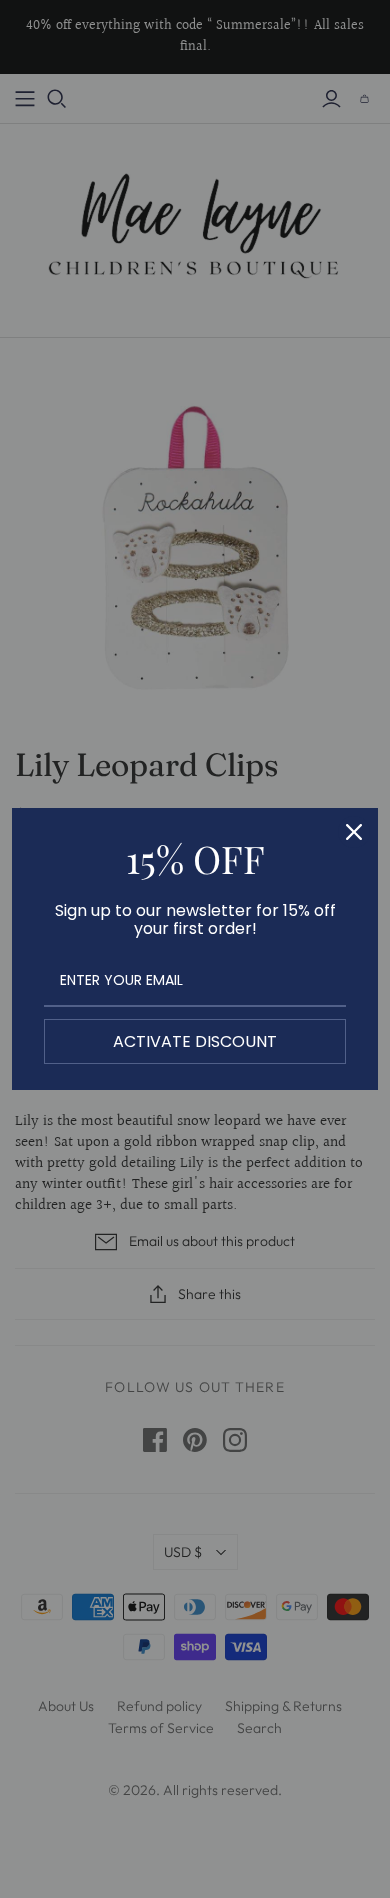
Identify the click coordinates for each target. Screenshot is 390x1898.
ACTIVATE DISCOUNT (195, 1041)
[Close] (354, 832)
